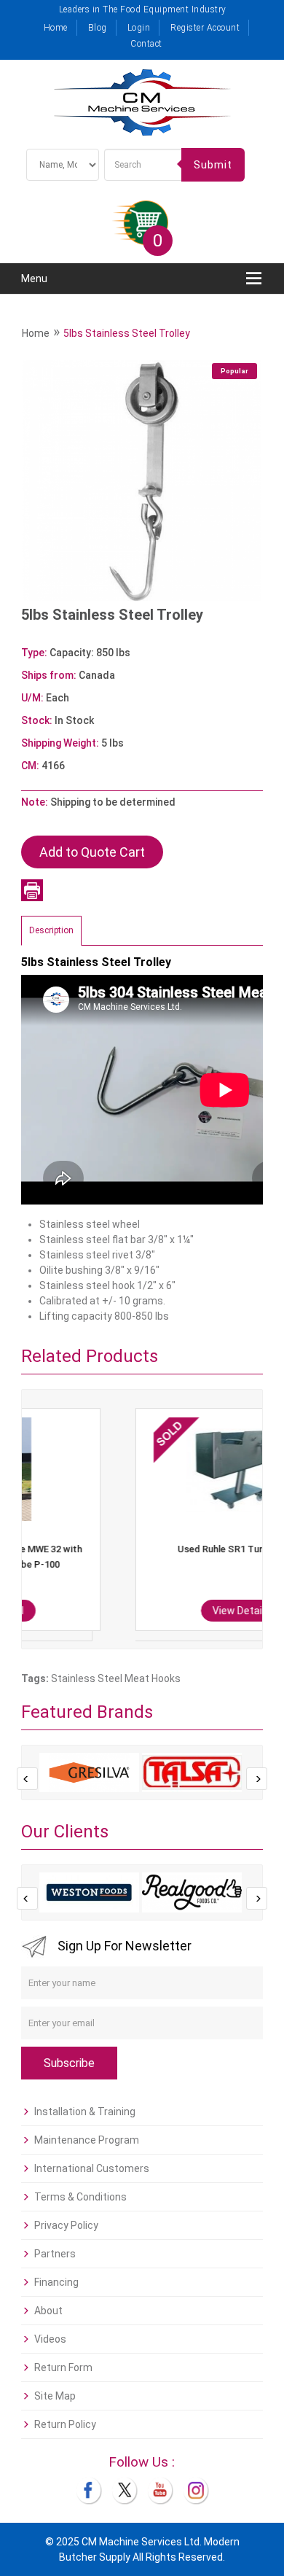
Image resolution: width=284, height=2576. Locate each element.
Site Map (55, 2396)
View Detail (145, 1611)
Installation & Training (85, 2112)
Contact (146, 44)
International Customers (92, 2168)
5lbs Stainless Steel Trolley (127, 333)
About (48, 2311)
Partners (55, 2254)
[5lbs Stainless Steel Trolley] (142, 480)
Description (51, 930)
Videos (50, 2339)
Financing (56, 2282)
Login (139, 28)
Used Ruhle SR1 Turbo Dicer (144, 1549)
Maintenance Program (87, 2140)
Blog (98, 28)
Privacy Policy (66, 2225)
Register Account (205, 28)
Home (56, 28)
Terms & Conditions (80, 2197)
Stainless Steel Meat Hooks (116, 1678)
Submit (213, 165)
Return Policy (65, 2424)
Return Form (63, 2367)
